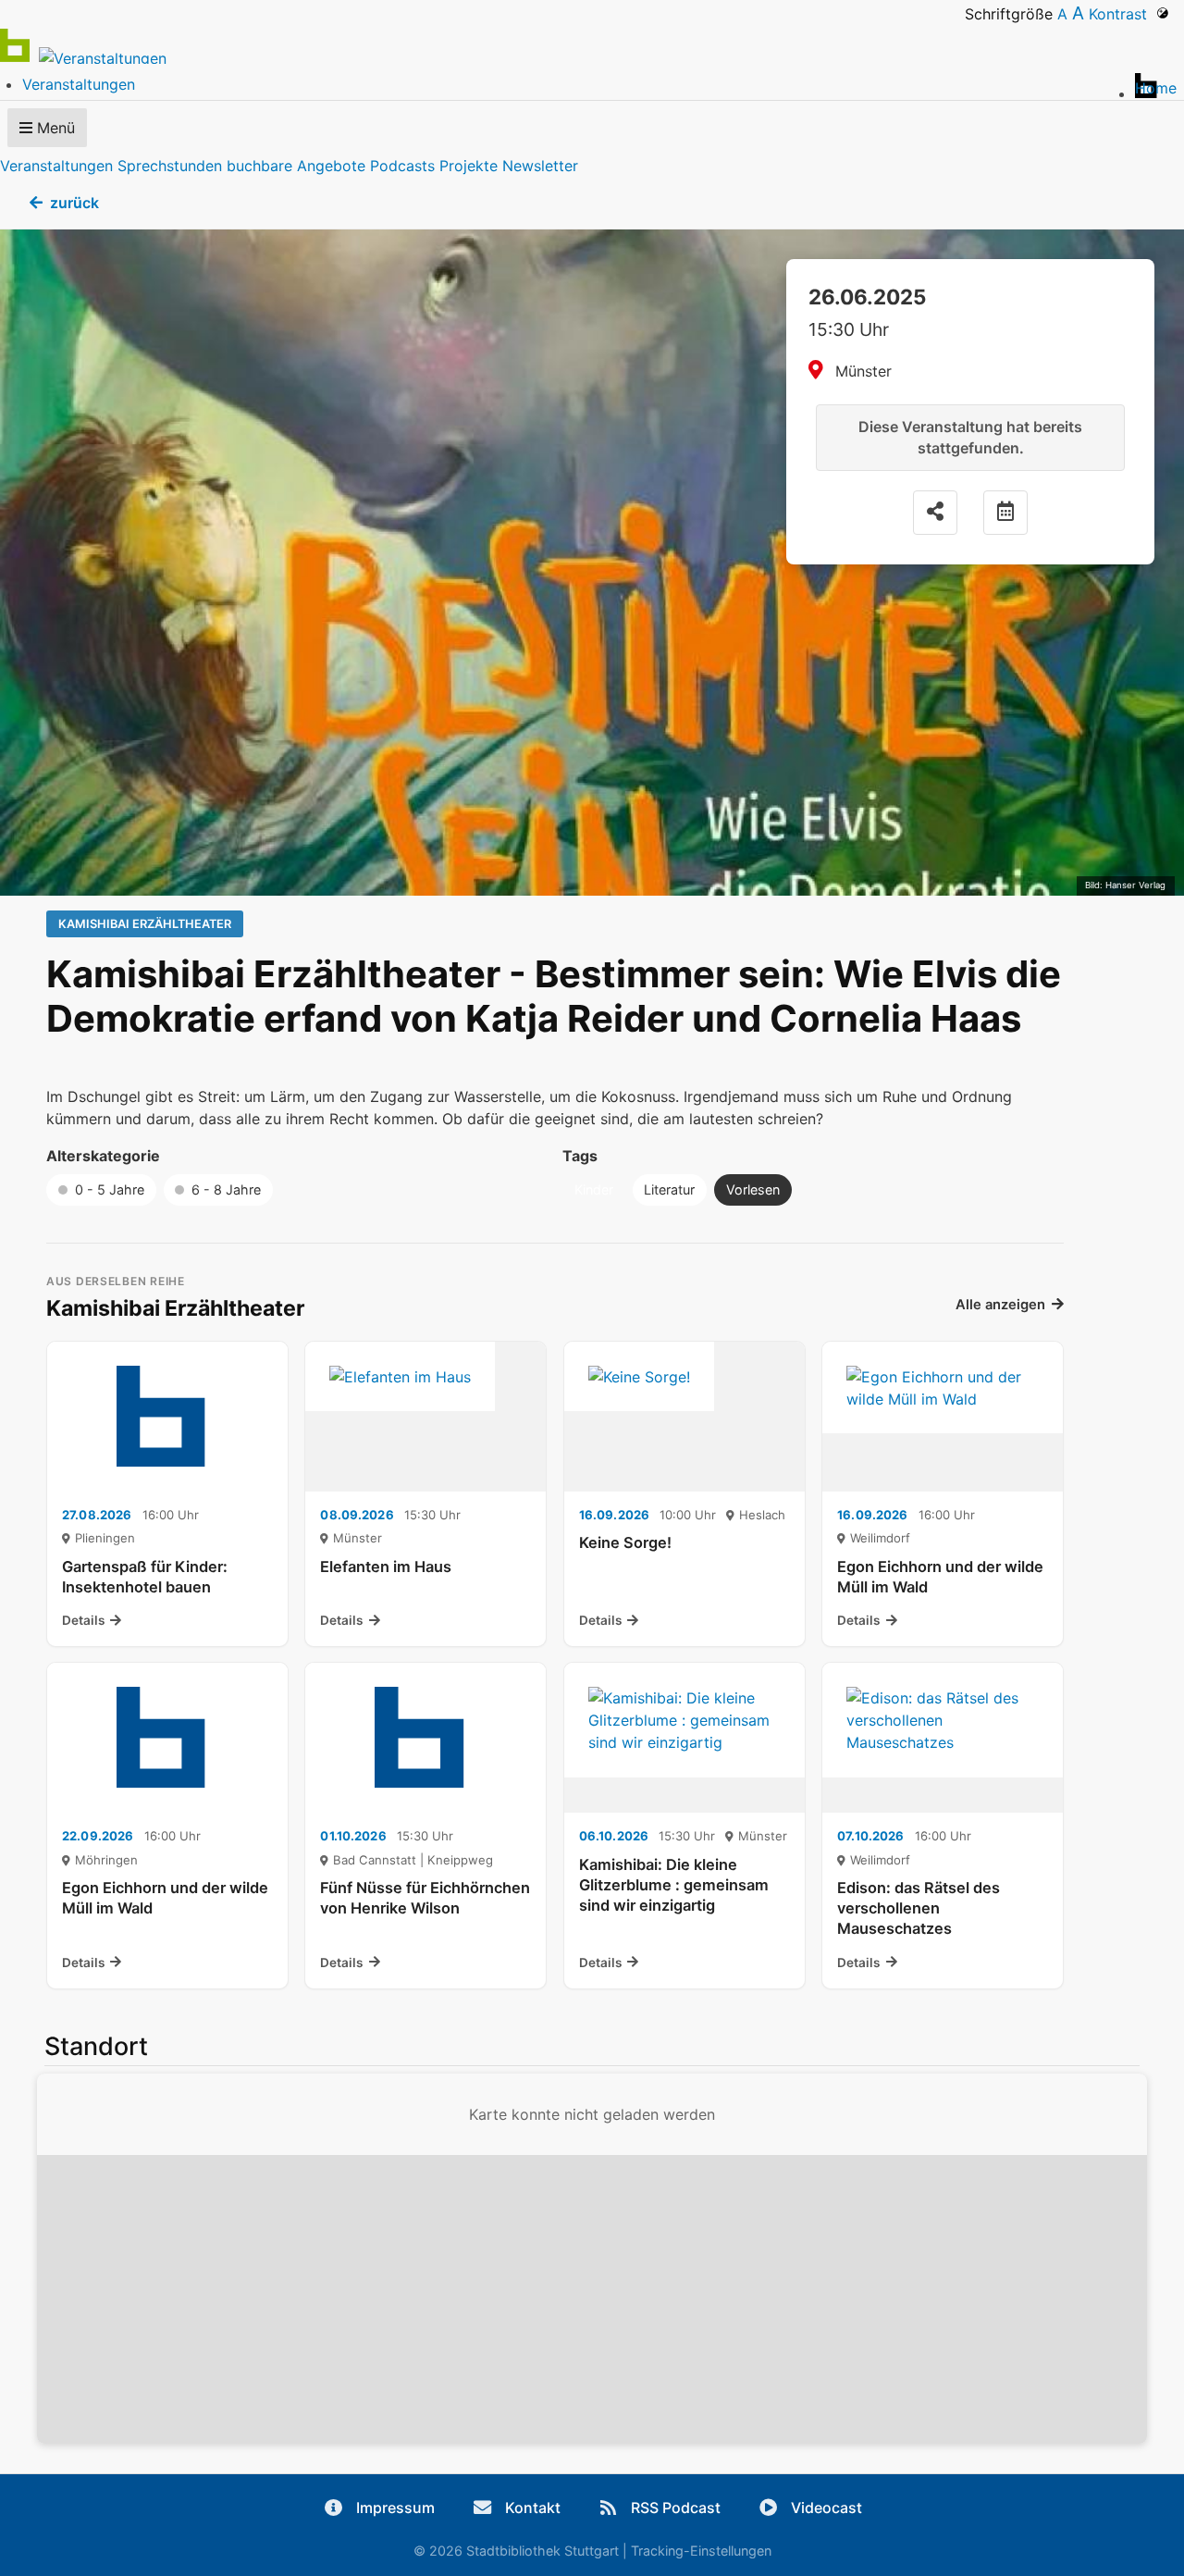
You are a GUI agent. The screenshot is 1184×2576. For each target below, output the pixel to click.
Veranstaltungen (56, 166)
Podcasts (402, 166)
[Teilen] (935, 513)
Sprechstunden (170, 166)
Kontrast (1122, 14)
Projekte (469, 166)
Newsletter (540, 166)
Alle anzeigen (1000, 1305)
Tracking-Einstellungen (701, 2551)
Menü (54, 128)
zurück (74, 203)
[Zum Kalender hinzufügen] (1005, 513)
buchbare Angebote (296, 166)
